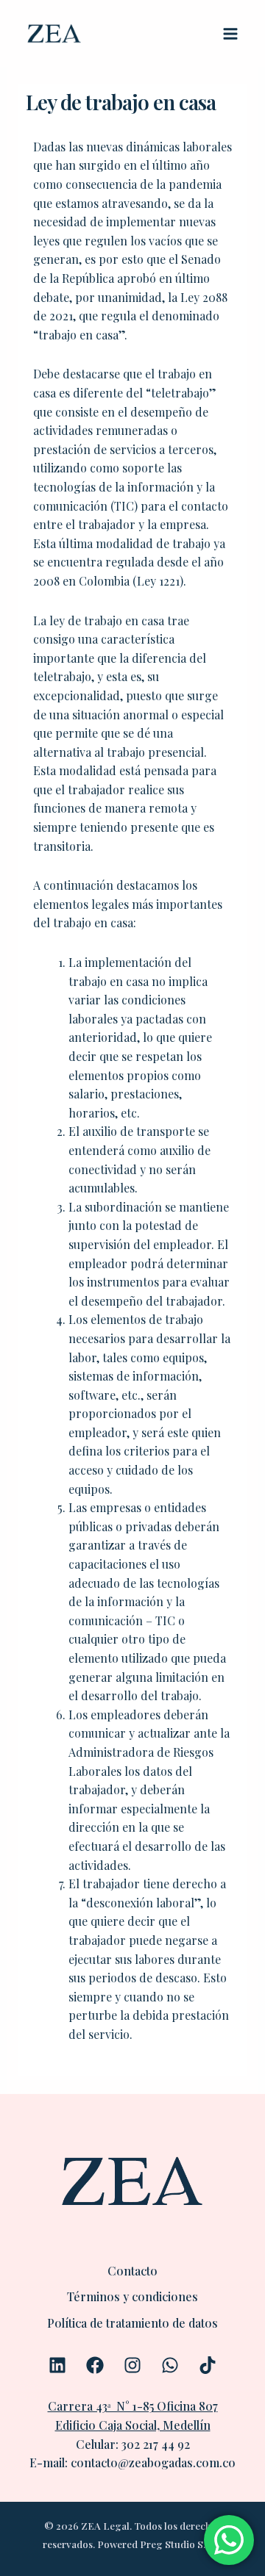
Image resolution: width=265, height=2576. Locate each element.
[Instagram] (132, 2365)
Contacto (132, 2271)
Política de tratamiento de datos (132, 2323)
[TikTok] (208, 2365)
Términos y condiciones (132, 2296)
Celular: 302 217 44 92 (133, 2444)
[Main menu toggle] (230, 34)
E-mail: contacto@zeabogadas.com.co (132, 2462)
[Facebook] (95, 2365)
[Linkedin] (57, 2365)
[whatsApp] (170, 2365)
